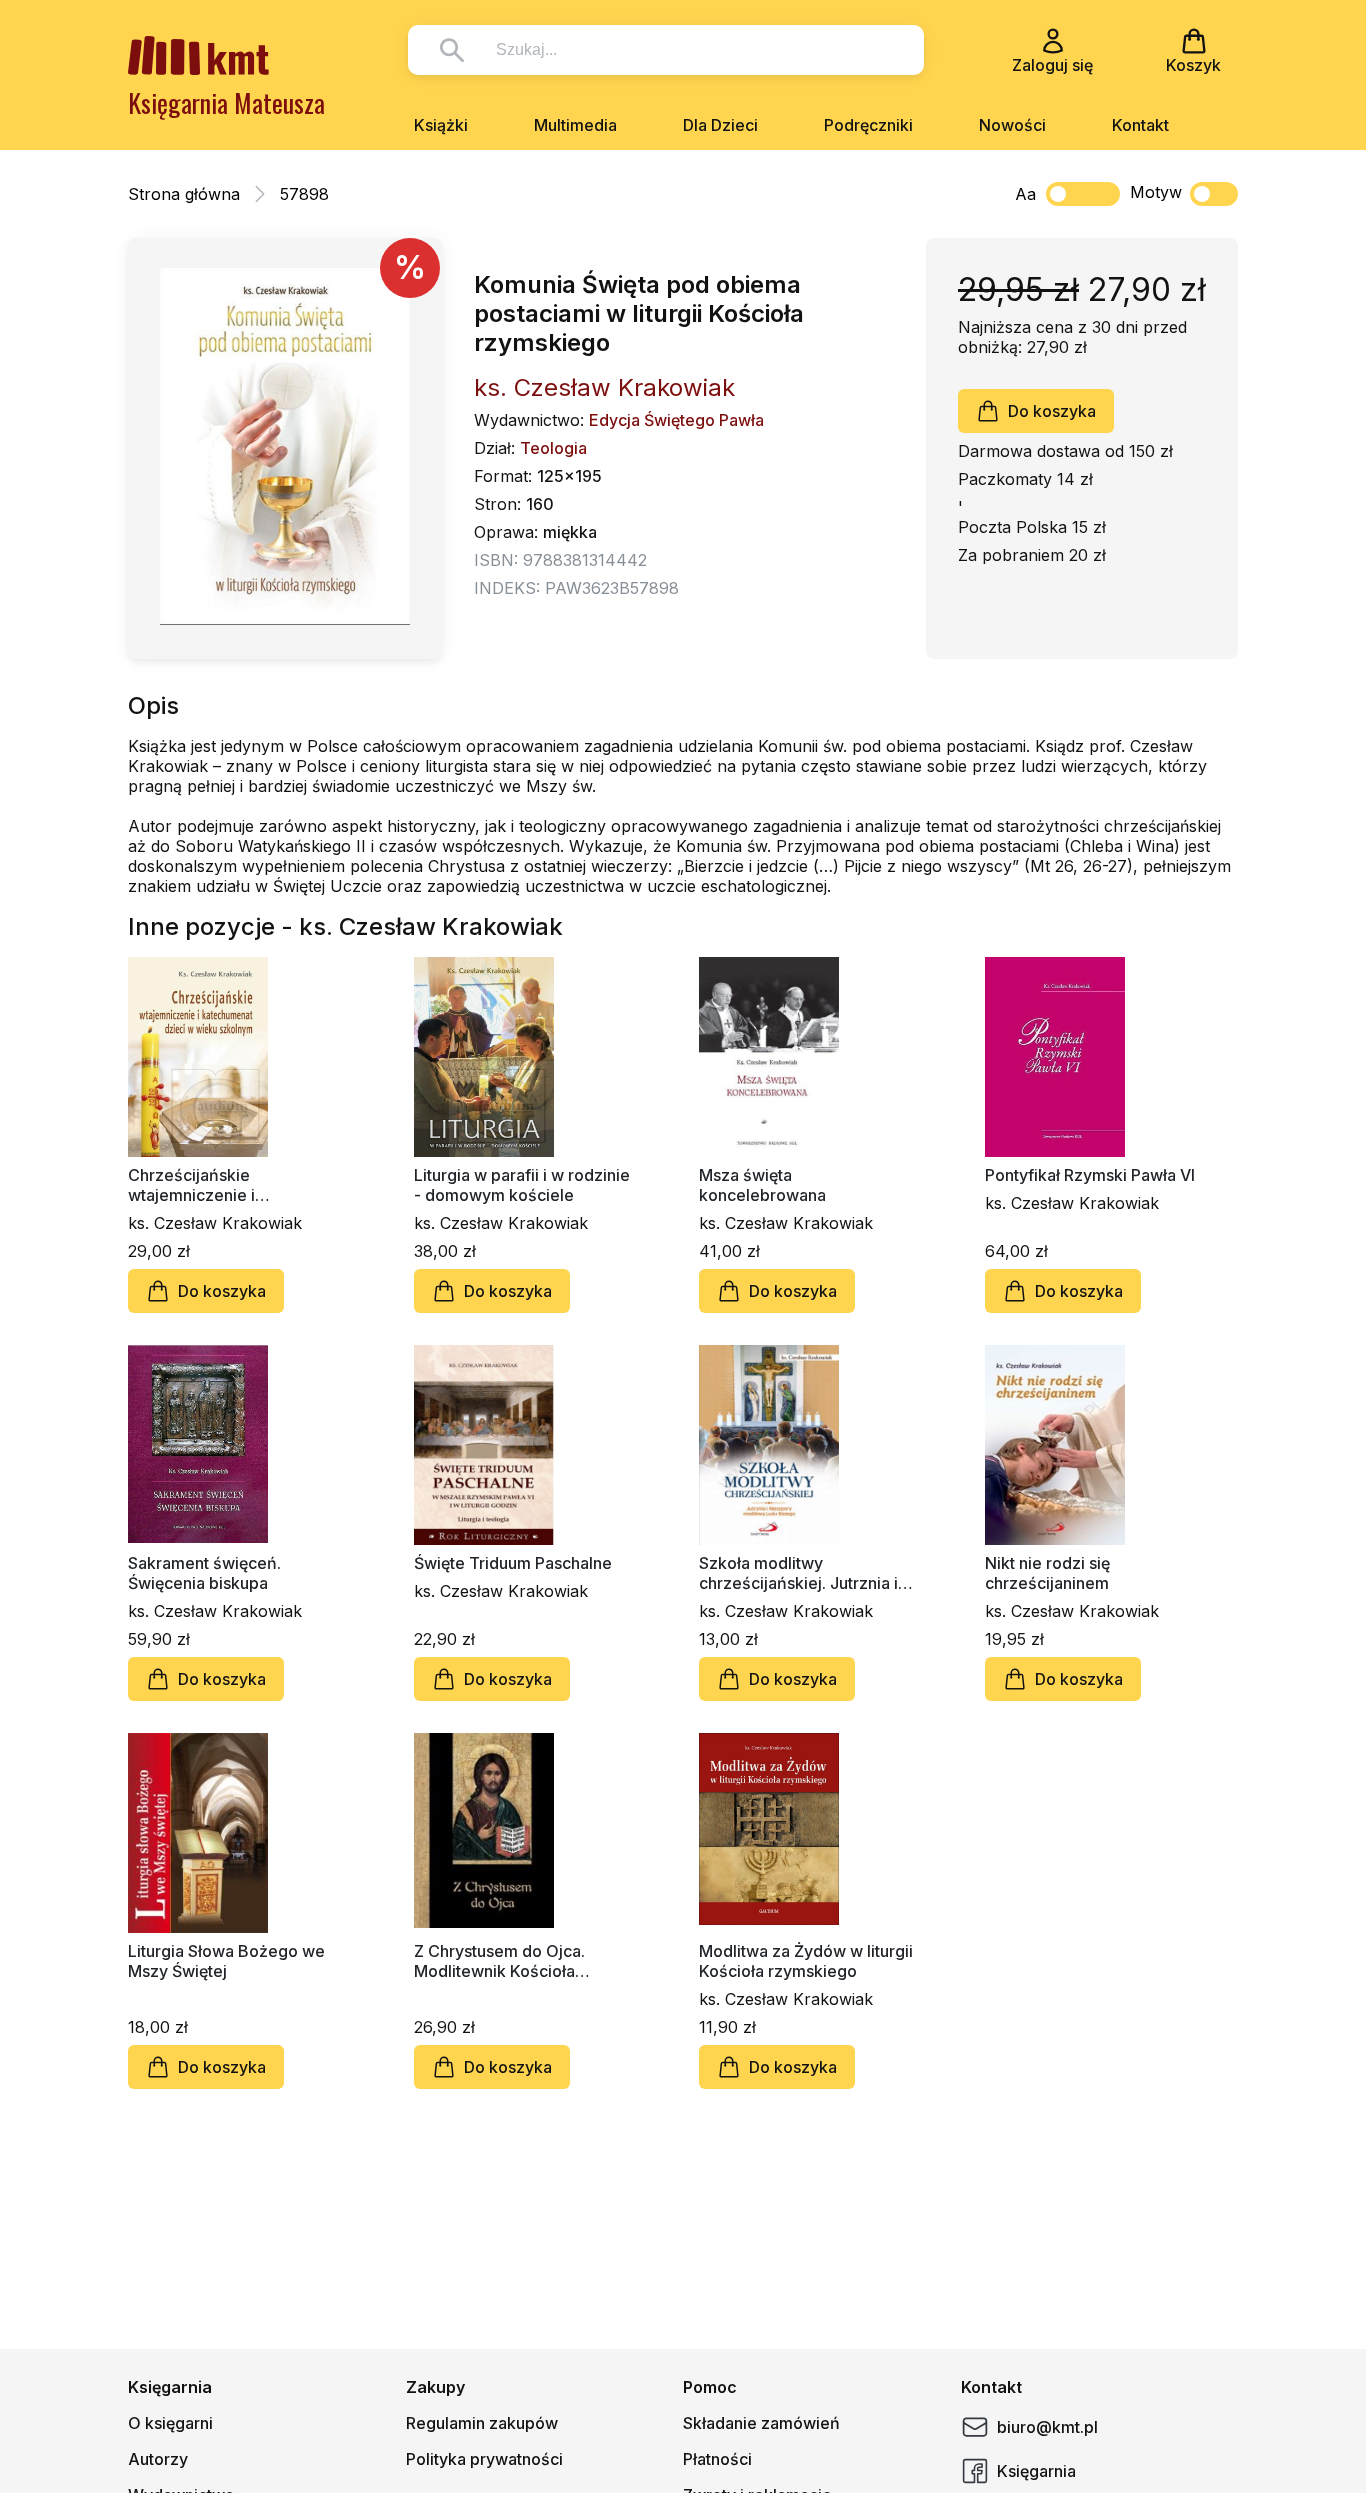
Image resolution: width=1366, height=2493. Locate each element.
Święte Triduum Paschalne (513, 1563)
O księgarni (170, 2423)
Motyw (1156, 192)
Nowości (1012, 125)
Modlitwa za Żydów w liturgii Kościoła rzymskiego (806, 1961)
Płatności (717, 2459)
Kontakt (1140, 125)
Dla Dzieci (720, 125)
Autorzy (158, 2459)
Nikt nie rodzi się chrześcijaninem (1047, 1573)
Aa (1025, 194)
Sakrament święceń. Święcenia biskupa (204, 1573)
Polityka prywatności (484, 2459)
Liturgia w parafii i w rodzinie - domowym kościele (522, 1185)
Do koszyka (1052, 411)
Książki (441, 125)
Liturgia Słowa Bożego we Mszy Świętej (226, 1961)
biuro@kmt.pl (1047, 2427)
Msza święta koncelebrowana (762, 1185)
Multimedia (575, 125)
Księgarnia (1036, 2471)
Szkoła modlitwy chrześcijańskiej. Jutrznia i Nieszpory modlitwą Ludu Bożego (798, 1573)
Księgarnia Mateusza (226, 102)
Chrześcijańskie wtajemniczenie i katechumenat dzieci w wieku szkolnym (215, 1185)
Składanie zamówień (761, 2423)
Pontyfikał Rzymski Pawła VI (1090, 1175)
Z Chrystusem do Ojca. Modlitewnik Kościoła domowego (499, 1961)
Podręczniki (868, 125)
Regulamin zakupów (482, 2423)
